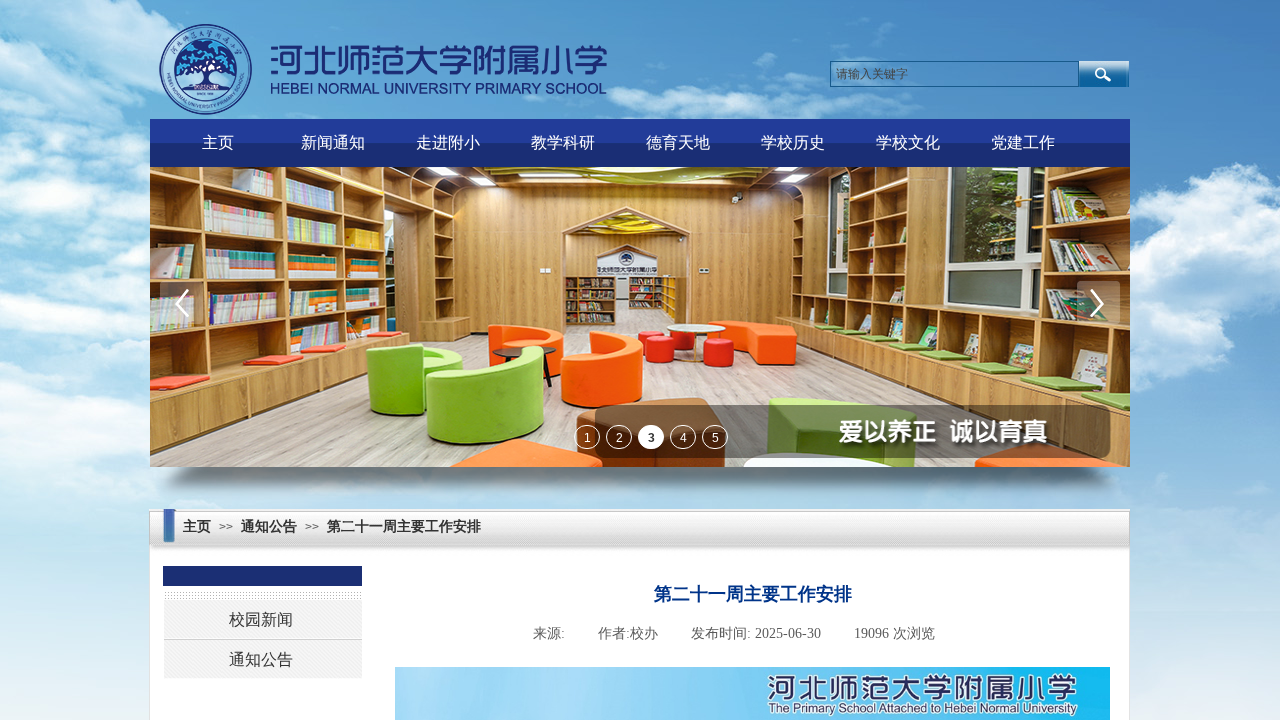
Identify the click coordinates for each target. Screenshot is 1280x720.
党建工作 (1023, 142)
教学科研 (563, 142)
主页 (218, 142)
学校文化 (908, 142)
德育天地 (678, 142)
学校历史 (793, 142)
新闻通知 (333, 142)
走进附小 (448, 142)
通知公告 (269, 526)
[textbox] (954, 74)
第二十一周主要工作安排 (404, 526)
